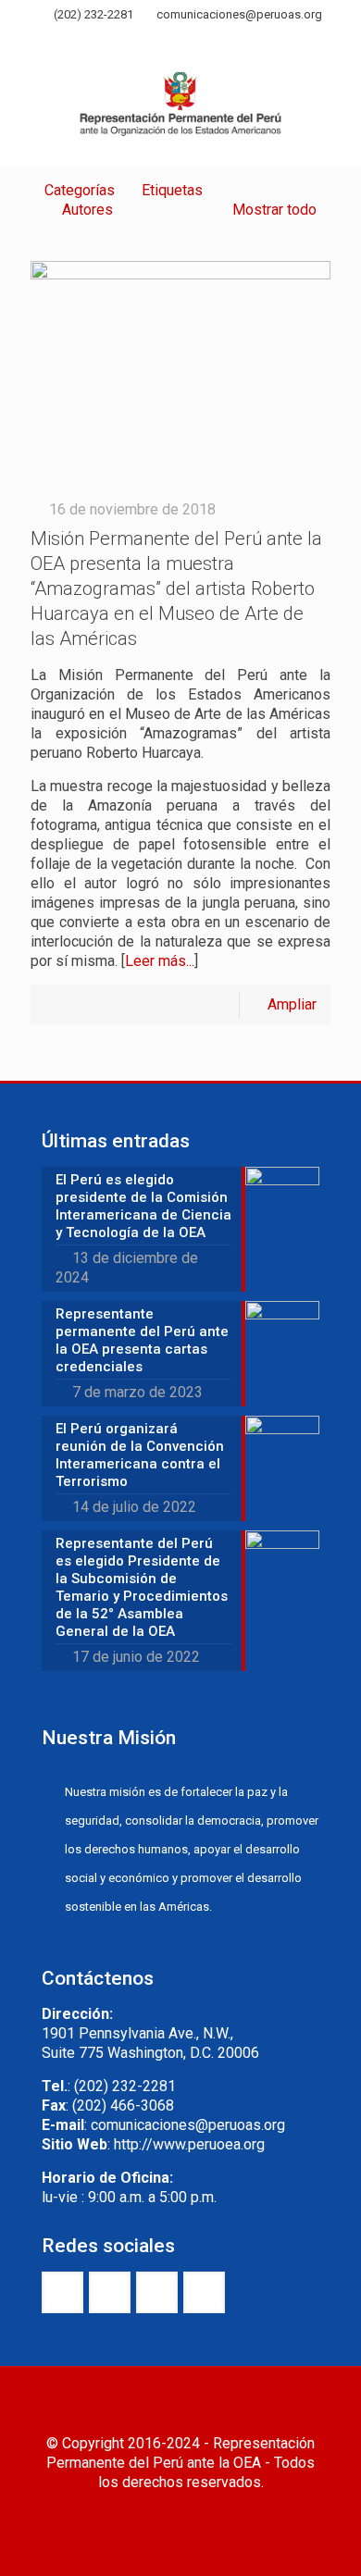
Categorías (80, 190)
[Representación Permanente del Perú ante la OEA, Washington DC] (180, 110)
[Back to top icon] (180, 2405)
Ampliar (292, 1004)
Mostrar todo (274, 210)
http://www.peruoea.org (189, 2144)
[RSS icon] (227, 40)
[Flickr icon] (204, 40)
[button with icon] (62, 2292)
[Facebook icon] (135, 40)
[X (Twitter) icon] (158, 40)
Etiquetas (172, 190)
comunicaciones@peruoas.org (239, 14)
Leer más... (160, 961)
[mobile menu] (336, 92)
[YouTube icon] (181, 40)
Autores (87, 210)
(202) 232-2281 (93, 14)
